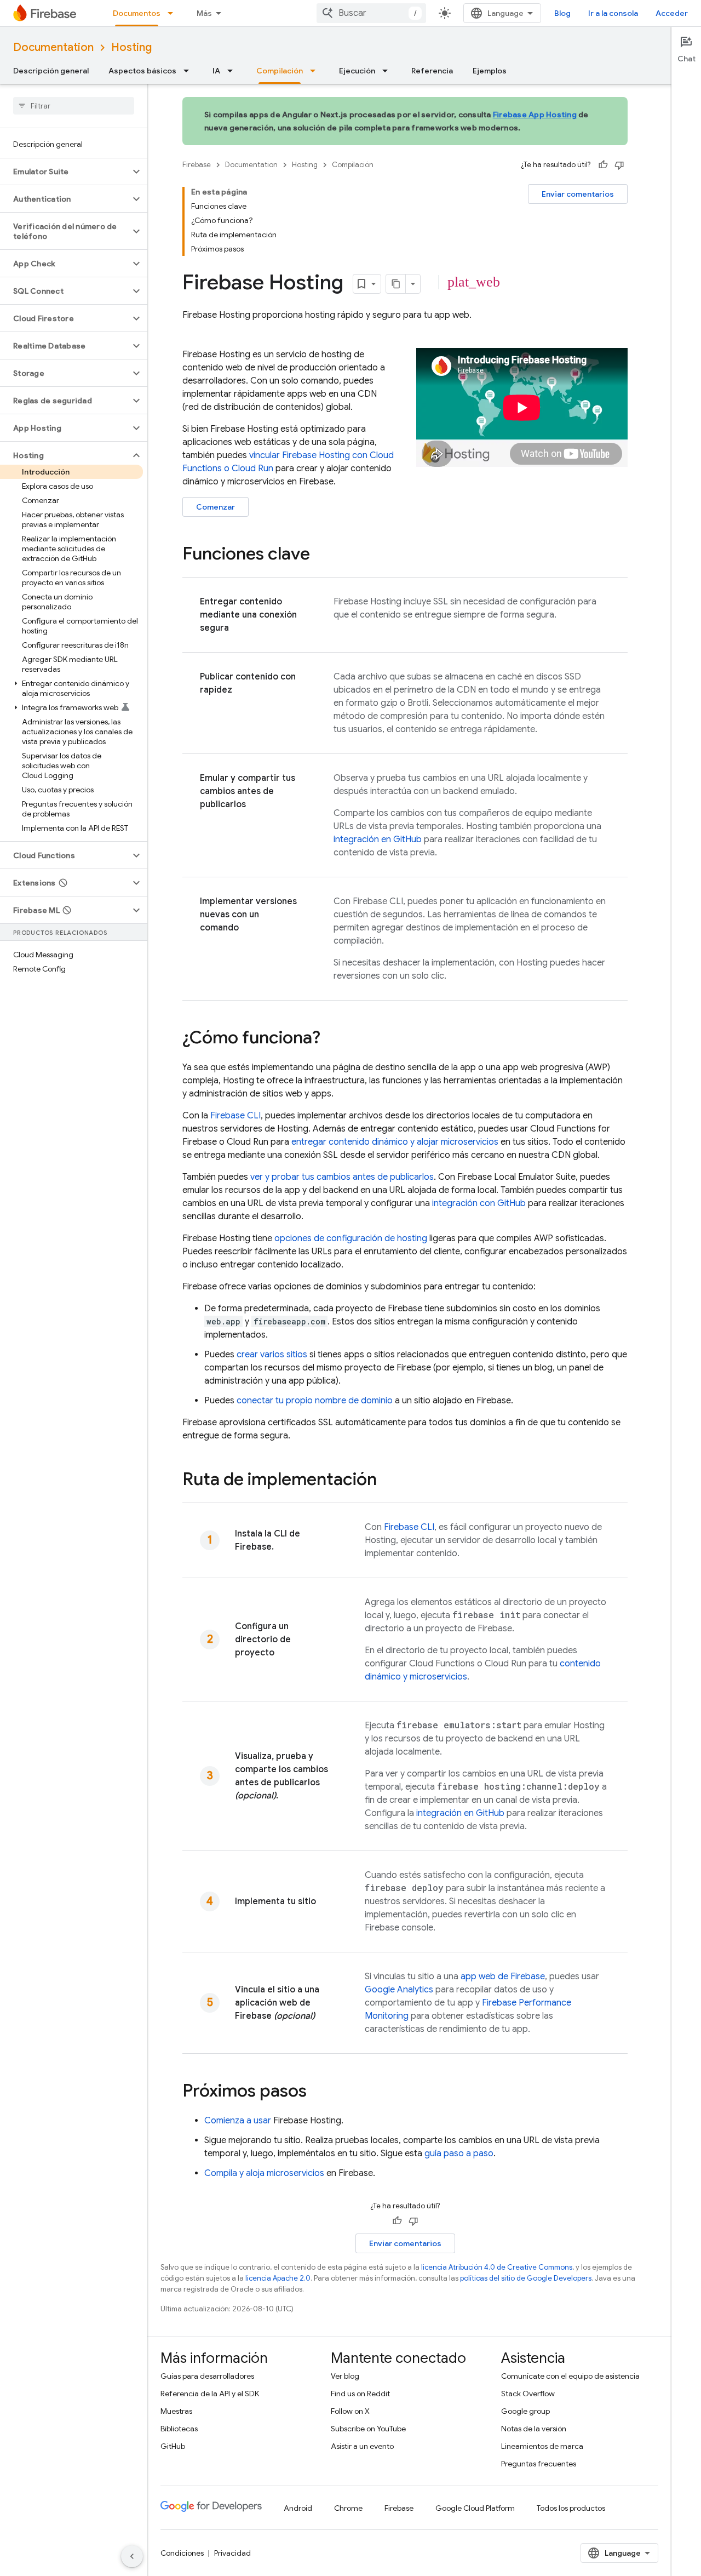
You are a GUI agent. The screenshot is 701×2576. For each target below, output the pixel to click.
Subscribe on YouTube (368, 2429)
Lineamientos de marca (542, 2446)
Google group (525, 2411)
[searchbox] (74, 106)
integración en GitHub (378, 839)
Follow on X (350, 2411)
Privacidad (232, 2553)
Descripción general (51, 71)
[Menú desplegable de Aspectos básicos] (189, 71)
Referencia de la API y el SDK (210, 2394)
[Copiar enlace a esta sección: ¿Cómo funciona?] (331, 1039)
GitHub (173, 2446)
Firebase (197, 165)
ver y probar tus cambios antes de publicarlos (342, 1177)
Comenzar (216, 507)
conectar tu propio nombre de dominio (315, 1401)
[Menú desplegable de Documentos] (174, 13)
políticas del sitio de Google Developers (526, 2278)
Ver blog (345, 2376)
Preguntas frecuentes (539, 2464)
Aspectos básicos (142, 71)
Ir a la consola (613, 13)
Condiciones (182, 2553)
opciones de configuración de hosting (351, 1238)
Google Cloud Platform (475, 2508)
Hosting (131, 47)
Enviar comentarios (578, 194)
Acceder (672, 13)
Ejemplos (490, 71)
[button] (65, 172)
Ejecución (357, 71)
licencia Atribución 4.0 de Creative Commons (497, 2267)
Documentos (137, 13)
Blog (562, 13)
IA (216, 71)
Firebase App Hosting (535, 115)
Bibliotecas (179, 2429)
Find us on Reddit (360, 2394)
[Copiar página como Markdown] (396, 284)
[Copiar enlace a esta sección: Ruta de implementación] (388, 1481)
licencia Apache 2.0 (278, 2278)
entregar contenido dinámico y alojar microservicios (395, 1142)
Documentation (53, 47)
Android (298, 2508)
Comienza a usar (238, 2121)
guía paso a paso (459, 2154)
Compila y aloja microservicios (264, 2173)
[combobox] (371, 13)
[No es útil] (619, 165)
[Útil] (603, 165)
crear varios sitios (272, 1355)
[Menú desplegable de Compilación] (316, 71)
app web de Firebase (503, 1977)
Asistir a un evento (362, 2446)
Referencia (432, 71)
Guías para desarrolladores (207, 2376)
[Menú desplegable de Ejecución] (388, 71)
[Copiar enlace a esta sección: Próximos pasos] (318, 2092)
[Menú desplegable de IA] (233, 71)
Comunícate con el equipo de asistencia (570, 2376)
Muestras (176, 2411)
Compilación (280, 71)
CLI (235, 1116)
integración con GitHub (479, 1203)
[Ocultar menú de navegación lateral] (132, 2556)
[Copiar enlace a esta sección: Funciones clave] (321, 555)
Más (204, 13)
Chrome (348, 2508)
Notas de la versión (534, 2429)
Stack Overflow (528, 2394)
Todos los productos (571, 2508)
